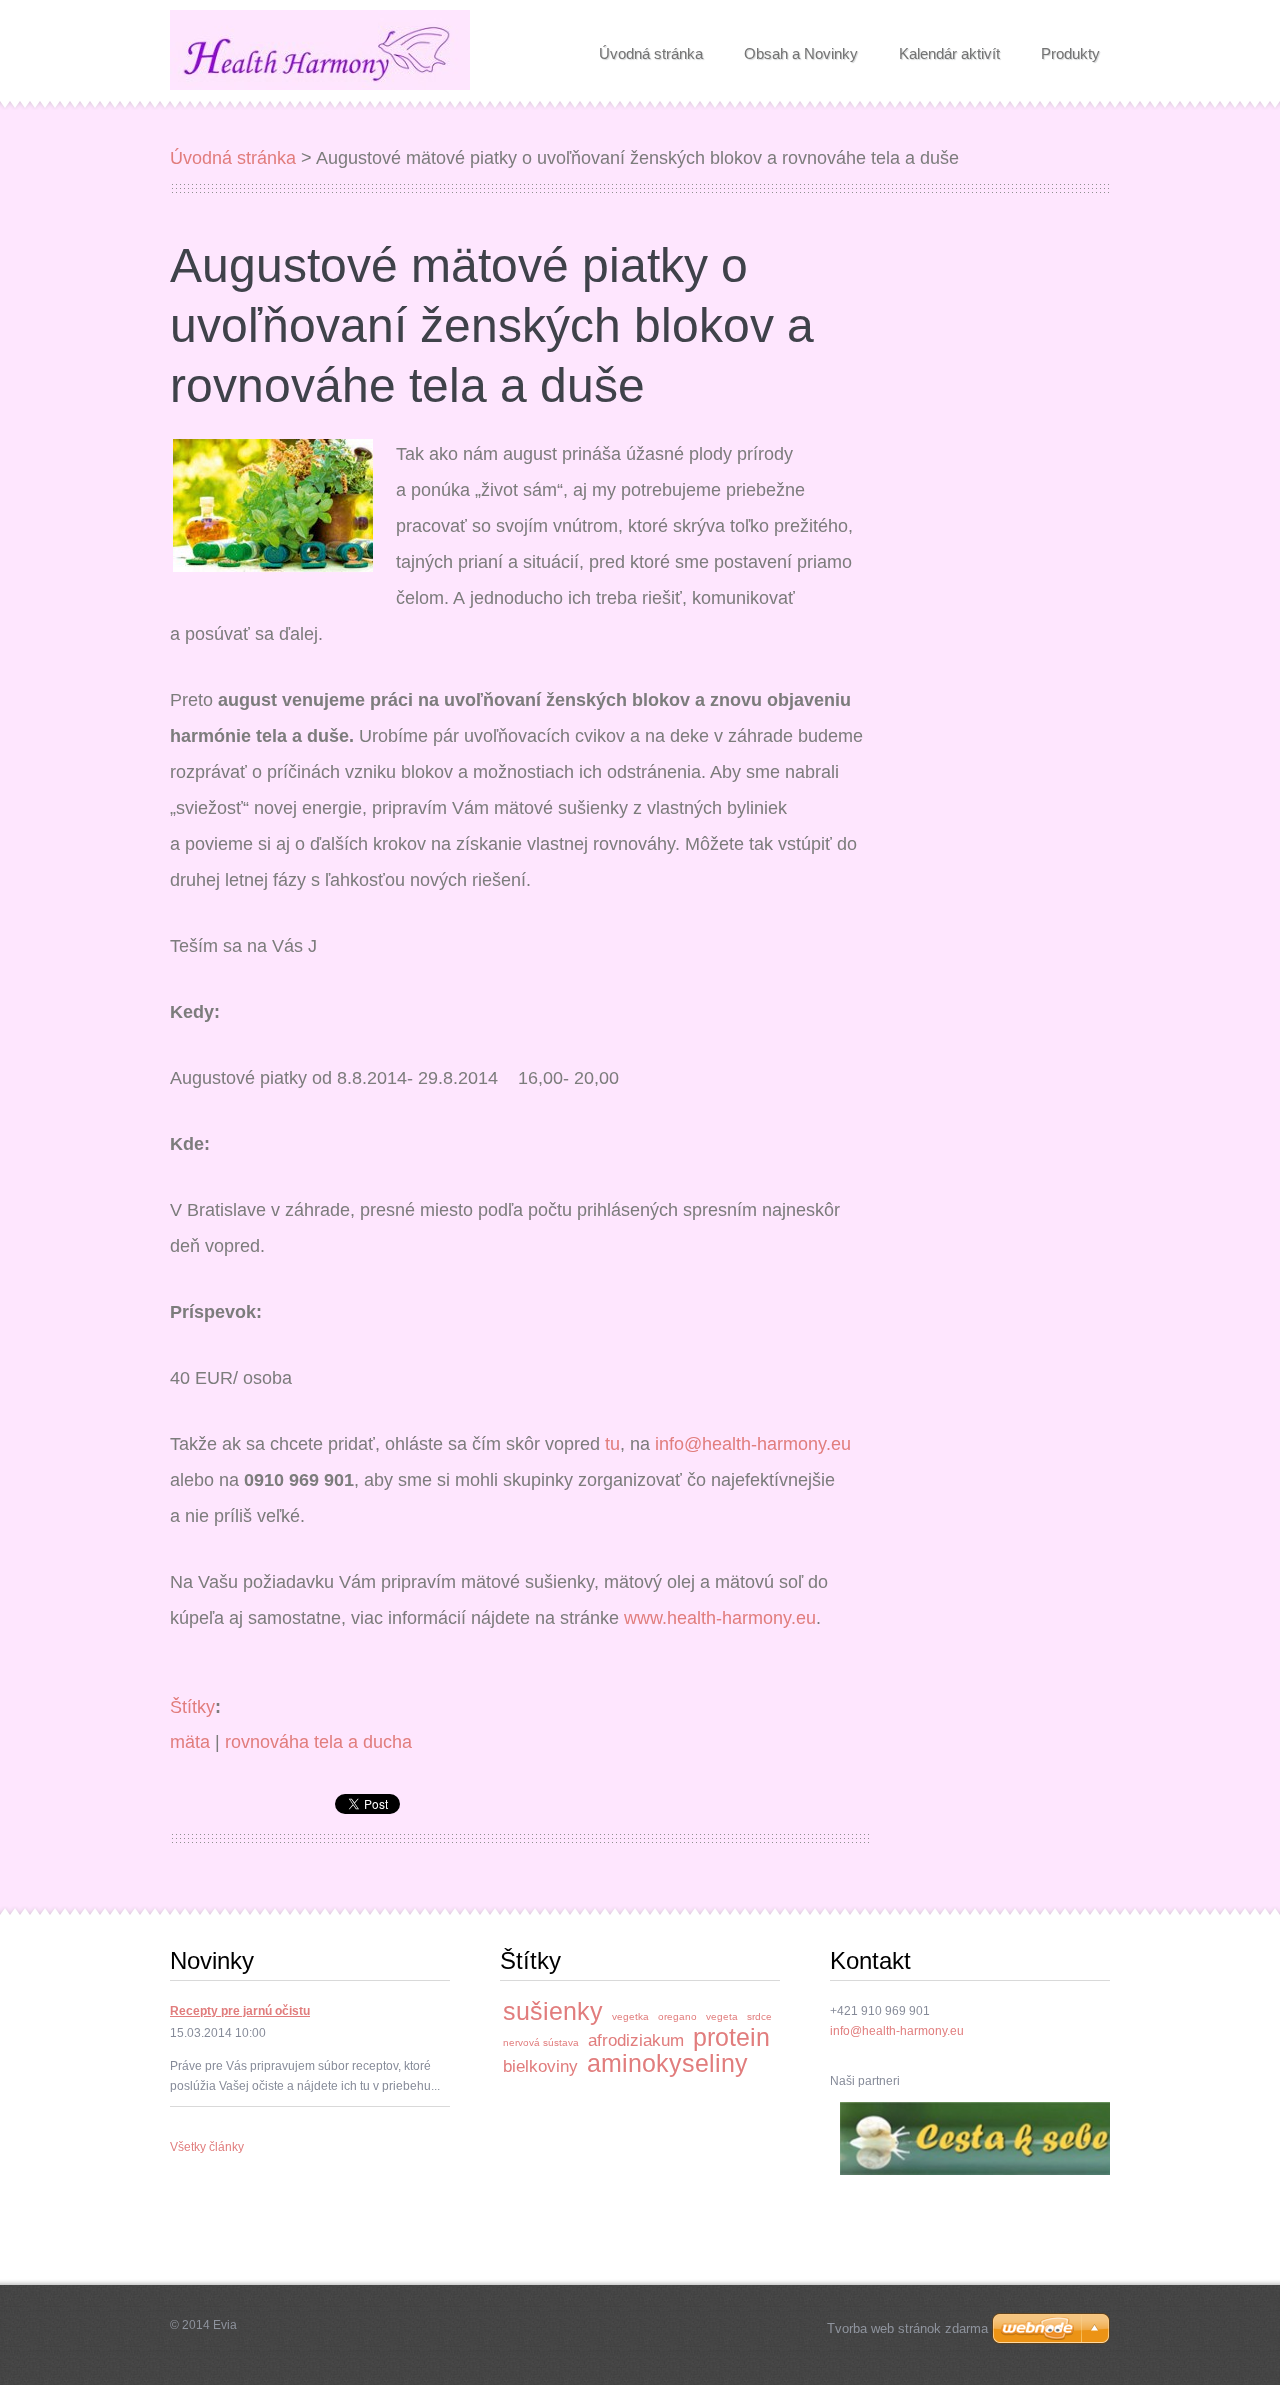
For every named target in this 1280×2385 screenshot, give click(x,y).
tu (612, 1444)
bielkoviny (540, 2066)
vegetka (630, 2016)
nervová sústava (541, 2042)
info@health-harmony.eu (753, 1444)
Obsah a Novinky (801, 48)
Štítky (192, 1707)
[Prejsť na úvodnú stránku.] (320, 54)
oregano (677, 2016)
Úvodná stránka (651, 48)
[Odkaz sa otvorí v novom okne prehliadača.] (273, 504)
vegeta (722, 2016)
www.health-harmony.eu (720, 1618)
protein (731, 2037)
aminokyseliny (667, 2063)
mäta (190, 1742)
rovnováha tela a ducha (318, 1742)
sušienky (553, 2011)
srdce (759, 2016)
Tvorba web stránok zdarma (907, 2328)
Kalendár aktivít (949, 48)
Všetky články (207, 2147)
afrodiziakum (636, 2040)
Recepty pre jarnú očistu (240, 2011)
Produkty (1070, 48)
